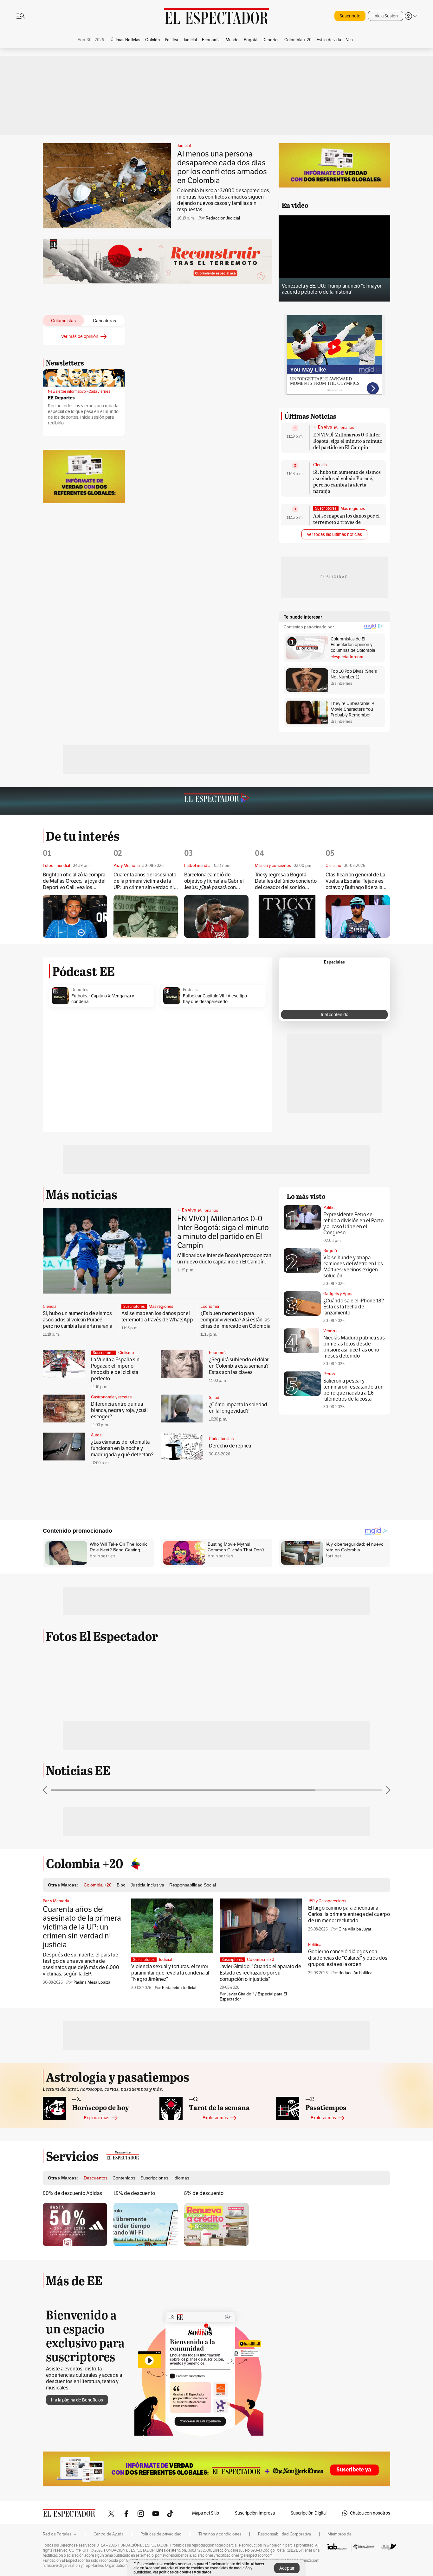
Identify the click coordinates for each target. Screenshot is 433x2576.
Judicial (184, 146)
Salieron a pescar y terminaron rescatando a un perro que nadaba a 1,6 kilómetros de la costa (353, 1390)
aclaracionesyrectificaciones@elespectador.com (233, 2555)
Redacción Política (355, 1973)
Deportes (80, 990)
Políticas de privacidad (161, 2534)
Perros (329, 1374)
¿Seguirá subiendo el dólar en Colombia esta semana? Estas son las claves (239, 1366)
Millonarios (344, 428)
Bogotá (330, 1251)
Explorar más (97, 2118)
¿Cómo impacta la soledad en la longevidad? (238, 1408)
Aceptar (287, 2568)
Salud (214, 1398)
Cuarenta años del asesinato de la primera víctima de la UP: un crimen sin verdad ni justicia (145, 881)
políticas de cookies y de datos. (186, 2572)
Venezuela (333, 1331)
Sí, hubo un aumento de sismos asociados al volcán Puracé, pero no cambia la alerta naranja (347, 481)
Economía (210, 1307)
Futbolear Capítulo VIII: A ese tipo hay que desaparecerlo (215, 999)
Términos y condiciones (220, 2534)
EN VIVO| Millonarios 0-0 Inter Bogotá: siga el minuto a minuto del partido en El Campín (348, 441)
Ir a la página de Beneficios (77, 2400)
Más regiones (353, 509)
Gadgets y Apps (338, 1294)
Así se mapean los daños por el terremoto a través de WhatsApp (346, 522)
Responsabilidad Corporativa (284, 2534)
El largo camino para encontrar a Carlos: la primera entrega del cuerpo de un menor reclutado (349, 1914)
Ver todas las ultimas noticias (334, 534)
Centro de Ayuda (109, 2534)
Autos (96, 1435)
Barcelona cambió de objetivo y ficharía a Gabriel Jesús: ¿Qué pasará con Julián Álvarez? (214, 881)
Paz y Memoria (56, 1901)
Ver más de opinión (80, 336)
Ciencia (320, 465)
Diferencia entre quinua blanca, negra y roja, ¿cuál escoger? (119, 1410)
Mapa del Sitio (206, 2513)
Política (330, 1208)
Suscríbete (350, 16)
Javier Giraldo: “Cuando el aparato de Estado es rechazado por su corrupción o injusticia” (260, 1973)
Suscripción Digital (309, 2513)
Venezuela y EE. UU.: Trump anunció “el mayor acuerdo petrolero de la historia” (332, 289)
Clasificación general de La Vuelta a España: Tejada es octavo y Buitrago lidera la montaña (355, 881)
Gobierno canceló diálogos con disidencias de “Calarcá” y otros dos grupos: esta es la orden (348, 1958)
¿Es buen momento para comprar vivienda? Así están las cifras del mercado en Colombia (235, 1320)
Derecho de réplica (230, 1446)
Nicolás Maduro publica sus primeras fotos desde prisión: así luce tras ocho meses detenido (354, 1347)
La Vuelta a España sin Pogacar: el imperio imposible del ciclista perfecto (115, 1369)
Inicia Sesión (386, 16)
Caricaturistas (221, 1439)
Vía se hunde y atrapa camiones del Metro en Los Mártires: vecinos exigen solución (353, 1267)
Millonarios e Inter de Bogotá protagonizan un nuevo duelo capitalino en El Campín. (224, 1259)
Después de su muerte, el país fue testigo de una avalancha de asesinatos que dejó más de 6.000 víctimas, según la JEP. (81, 1964)
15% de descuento (134, 2193)
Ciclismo (126, 1353)
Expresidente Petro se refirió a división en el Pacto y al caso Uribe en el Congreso (353, 1224)
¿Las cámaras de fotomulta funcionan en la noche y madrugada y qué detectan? (122, 1448)
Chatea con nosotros (370, 2513)
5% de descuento (204, 2193)
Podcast (190, 990)
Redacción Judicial (223, 218)
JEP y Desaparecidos (327, 1901)
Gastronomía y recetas (111, 1397)
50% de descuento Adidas (72, 2193)
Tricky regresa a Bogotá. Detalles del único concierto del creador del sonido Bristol (286, 881)
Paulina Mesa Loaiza (92, 1982)
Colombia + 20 (261, 1960)
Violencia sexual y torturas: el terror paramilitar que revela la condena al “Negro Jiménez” (170, 1973)
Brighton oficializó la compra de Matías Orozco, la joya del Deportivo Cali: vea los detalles (74, 881)
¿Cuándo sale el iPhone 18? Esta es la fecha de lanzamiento (354, 1307)
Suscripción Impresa (255, 2513)
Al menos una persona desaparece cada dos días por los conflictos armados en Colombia (222, 167)
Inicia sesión (92, 417)
